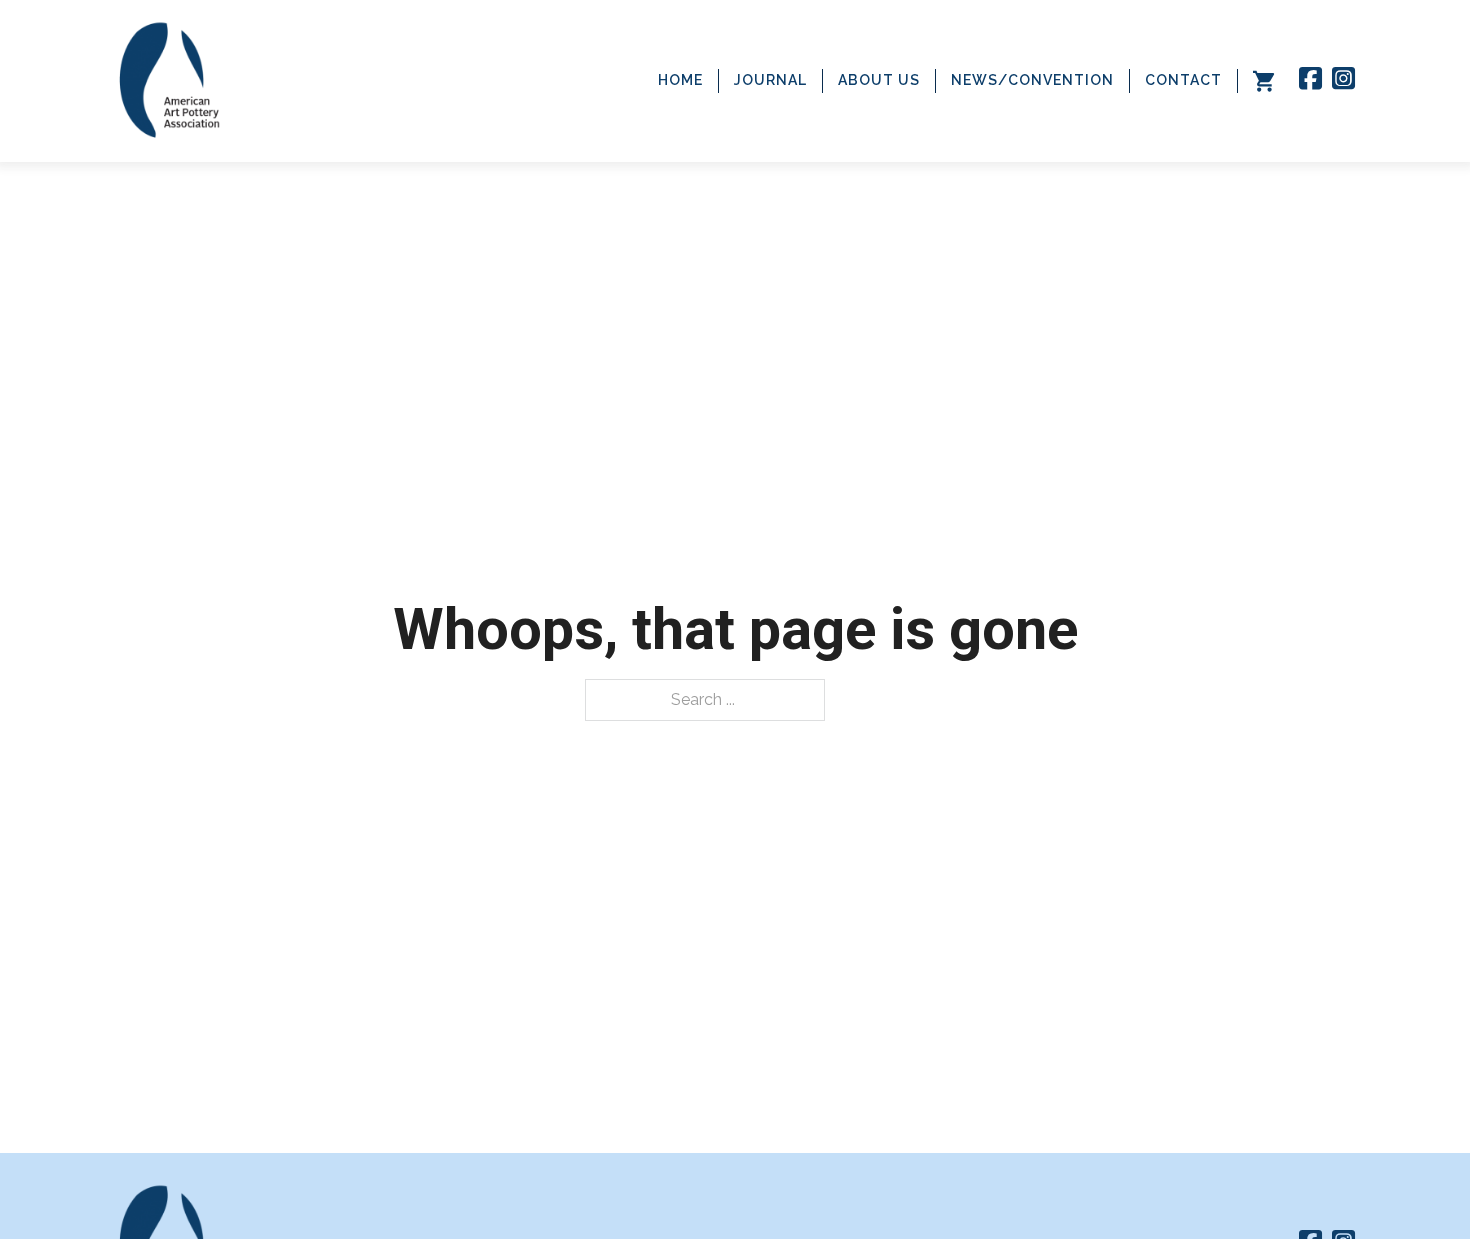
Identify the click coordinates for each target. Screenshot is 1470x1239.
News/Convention (1032, 80)
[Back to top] (1415, 1184)
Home (680, 80)
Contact (1183, 80)
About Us (879, 80)
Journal (770, 80)
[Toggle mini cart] (1263, 81)
